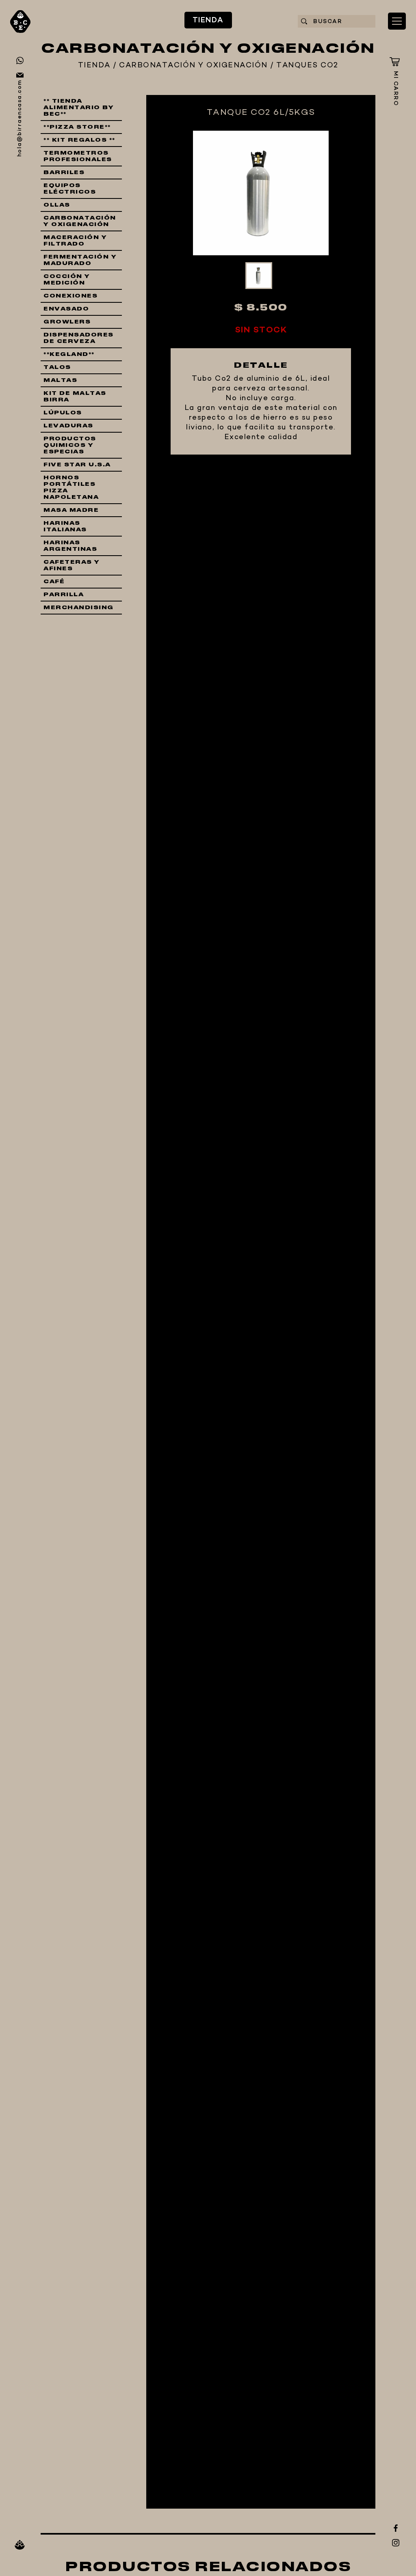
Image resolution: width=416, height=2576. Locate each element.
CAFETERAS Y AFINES (72, 565)
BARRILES (64, 172)
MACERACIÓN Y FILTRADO (75, 241)
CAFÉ (54, 582)
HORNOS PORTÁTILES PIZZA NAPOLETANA (71, 487)
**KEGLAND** (69, 354)
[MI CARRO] (395, 62)
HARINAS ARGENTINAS (70, 546)
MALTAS (60, 380)
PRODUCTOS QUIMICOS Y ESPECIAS (70, 445)
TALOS (57, 367)
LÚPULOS (63, 413)
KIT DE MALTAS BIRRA (75, 397)
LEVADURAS (68, 426)
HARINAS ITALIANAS (65, 526)
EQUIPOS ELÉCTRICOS (70, 189)
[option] (261, 193)
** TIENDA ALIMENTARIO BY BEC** (79, 108)
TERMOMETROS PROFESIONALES (78, 156)
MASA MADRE (71, 510)
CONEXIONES (70, 296)
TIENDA (208, 20)
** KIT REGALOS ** (79, 140)
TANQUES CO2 (307, 66)
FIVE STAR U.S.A (77, 465)
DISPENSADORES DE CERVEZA (79, 338)
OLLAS (57, 205)
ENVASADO (66, 309)
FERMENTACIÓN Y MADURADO (80, 260)
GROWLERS (67, 322)
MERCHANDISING (79, 608)
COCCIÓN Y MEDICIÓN (67, 280)
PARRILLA (64, 595)
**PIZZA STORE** (77, 127)
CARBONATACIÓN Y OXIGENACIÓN (193, 66)
